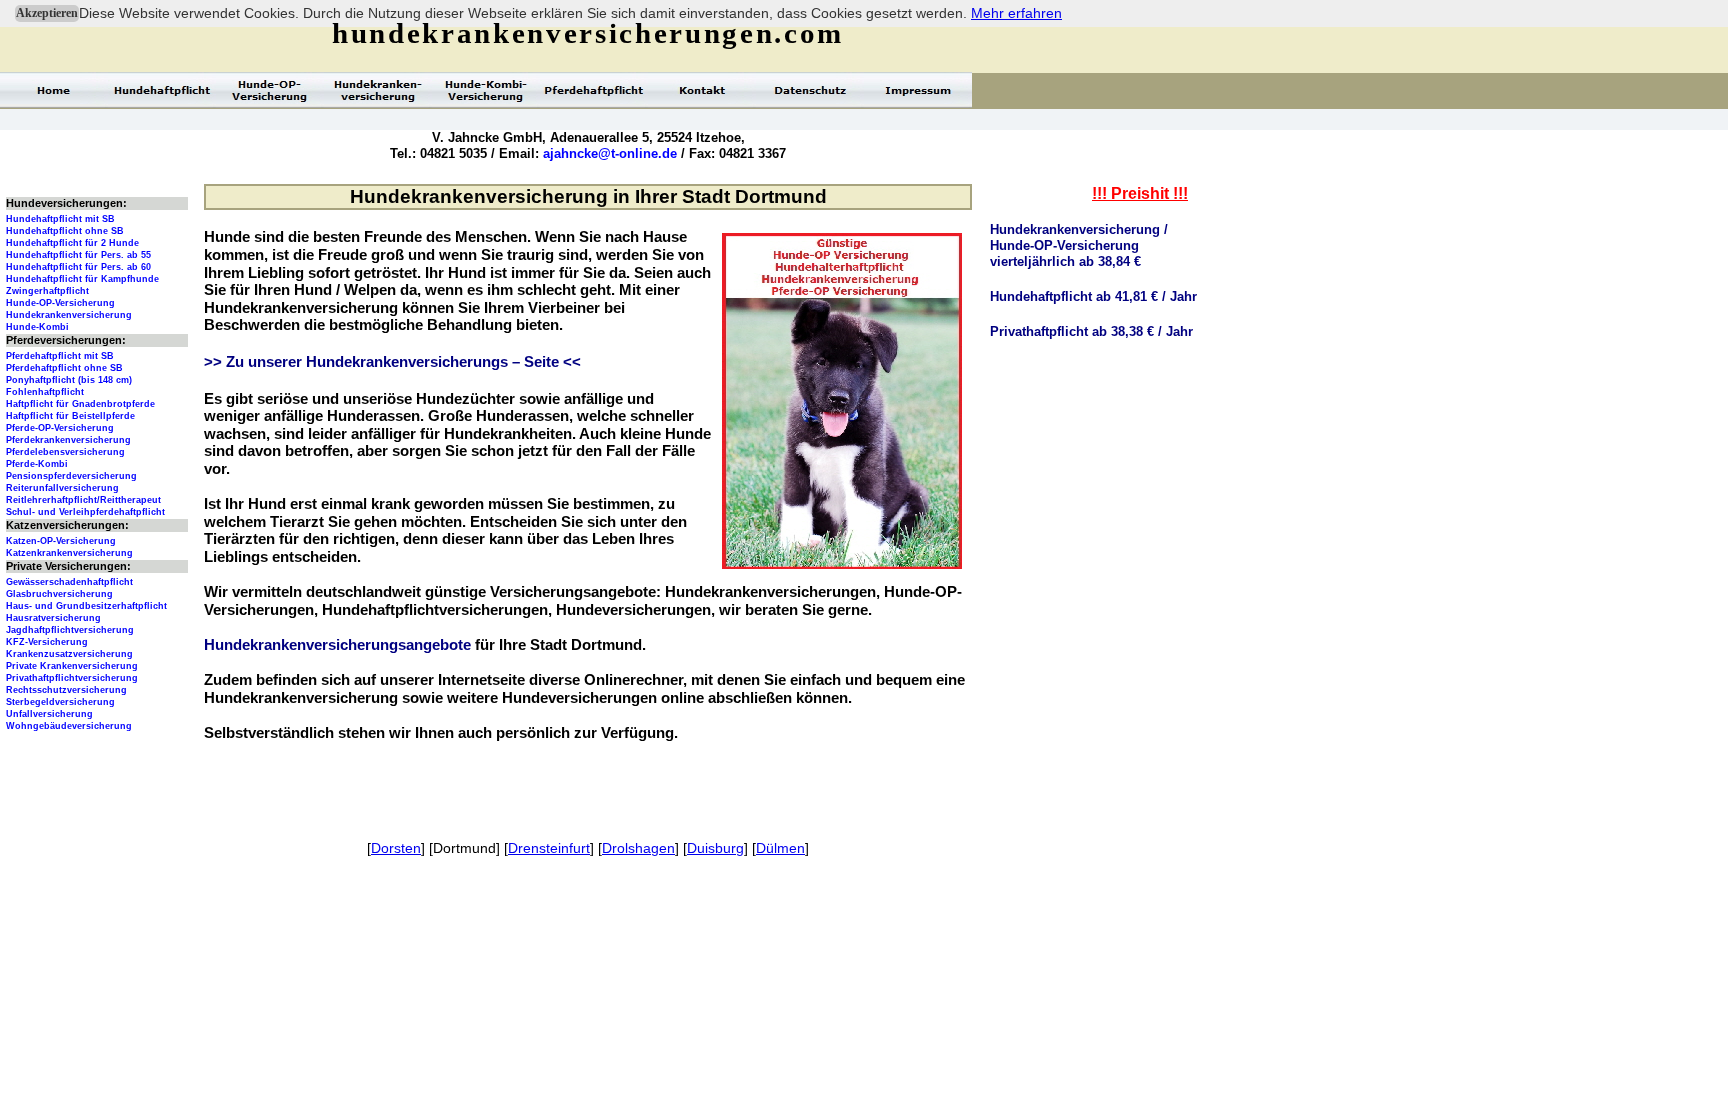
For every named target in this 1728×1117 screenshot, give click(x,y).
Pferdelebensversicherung (65, 452)
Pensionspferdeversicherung (71, 476)
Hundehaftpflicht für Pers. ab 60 (78, 267)
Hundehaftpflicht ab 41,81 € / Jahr (1093, 296)
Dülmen (780, 848)
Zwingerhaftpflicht (47, 291)
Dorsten (396, 848)
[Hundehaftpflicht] (162, 90)
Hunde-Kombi (37, 327)
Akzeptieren (47, 13)
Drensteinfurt (549, 848)
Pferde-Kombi (37, 464)
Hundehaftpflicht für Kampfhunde (82, 279)
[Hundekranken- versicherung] (378, 90)
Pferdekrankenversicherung (68, 440)
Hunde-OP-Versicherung (60, 303)
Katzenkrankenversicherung (69, 553)
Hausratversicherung (53, 618)
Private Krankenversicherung (72, 666)
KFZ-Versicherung (47, 642)
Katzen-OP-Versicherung (61, 541)
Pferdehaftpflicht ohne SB (64, 368)
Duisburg (715, 848)
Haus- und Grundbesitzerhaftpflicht (86, 606)
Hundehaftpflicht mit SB (60, 219)
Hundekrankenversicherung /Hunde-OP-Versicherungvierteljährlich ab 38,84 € (1079, 245)
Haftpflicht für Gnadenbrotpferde (80, 404)
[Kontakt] (702, 90)
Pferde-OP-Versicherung (60, 428)
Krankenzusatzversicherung (69, 654)
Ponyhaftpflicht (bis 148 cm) (69, 380)
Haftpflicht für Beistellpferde (70, 416)
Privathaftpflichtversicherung (72, 678)
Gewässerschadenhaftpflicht (69, 582)
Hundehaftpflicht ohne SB (65, 231)
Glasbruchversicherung (59, 594)
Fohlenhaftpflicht (45, 392)
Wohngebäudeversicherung (69, 726)
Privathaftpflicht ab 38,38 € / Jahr (1091, 331)
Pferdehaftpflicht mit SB (60, 356)
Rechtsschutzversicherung (66, 690)
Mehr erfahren (1016, 13)
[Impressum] (918, 90)
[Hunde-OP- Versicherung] (270, 90)
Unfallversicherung (49, 714)
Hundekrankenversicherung (69, 315)
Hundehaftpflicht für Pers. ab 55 (78, 255)
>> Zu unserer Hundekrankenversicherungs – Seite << (392, 362)
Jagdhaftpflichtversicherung (70, 630)
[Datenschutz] (810, 90)
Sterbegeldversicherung (60, 702)
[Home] (54, 90)
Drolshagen (638, 848)
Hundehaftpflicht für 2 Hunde (72, 243)
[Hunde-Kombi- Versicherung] (486, 90)
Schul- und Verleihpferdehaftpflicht (85, 512)
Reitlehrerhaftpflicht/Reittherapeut (83, 500)
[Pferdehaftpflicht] (594, 90)
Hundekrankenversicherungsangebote (337, 645)
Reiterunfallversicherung (62, 488)
